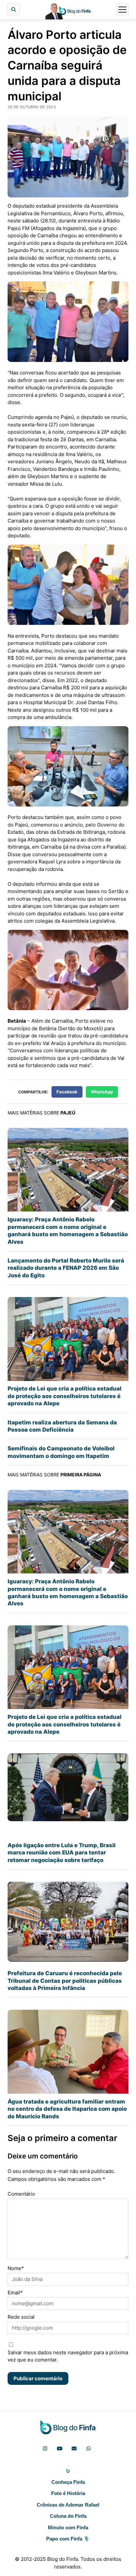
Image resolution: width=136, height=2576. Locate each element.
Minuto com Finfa (68, 2527)
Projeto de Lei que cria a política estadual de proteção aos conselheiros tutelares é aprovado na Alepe (65, 1396)
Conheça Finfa (68, 2482)
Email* (15, 2293)
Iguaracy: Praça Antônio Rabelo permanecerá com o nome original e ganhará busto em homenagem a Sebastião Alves (68, 1230)
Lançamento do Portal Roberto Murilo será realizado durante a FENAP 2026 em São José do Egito (66, 1268)
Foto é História (68, 2493)
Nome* (16, 2268)
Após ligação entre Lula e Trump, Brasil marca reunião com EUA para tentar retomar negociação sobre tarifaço (62, 1853)
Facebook (67, 1092)
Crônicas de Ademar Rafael (68, 2505)
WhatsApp (102, 1092)
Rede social (21, 2317)
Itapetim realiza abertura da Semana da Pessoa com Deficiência (62, 1426)
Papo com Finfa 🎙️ (68, 2539)
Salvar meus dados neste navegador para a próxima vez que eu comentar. (68, 2356)
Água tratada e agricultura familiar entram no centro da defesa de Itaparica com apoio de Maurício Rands (67, 2109)
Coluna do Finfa (68, 2516)
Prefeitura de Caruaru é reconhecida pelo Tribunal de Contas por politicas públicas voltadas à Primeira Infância (65, 1981)
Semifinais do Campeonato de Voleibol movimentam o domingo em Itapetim (61, 1452)
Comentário (21, 2194)
